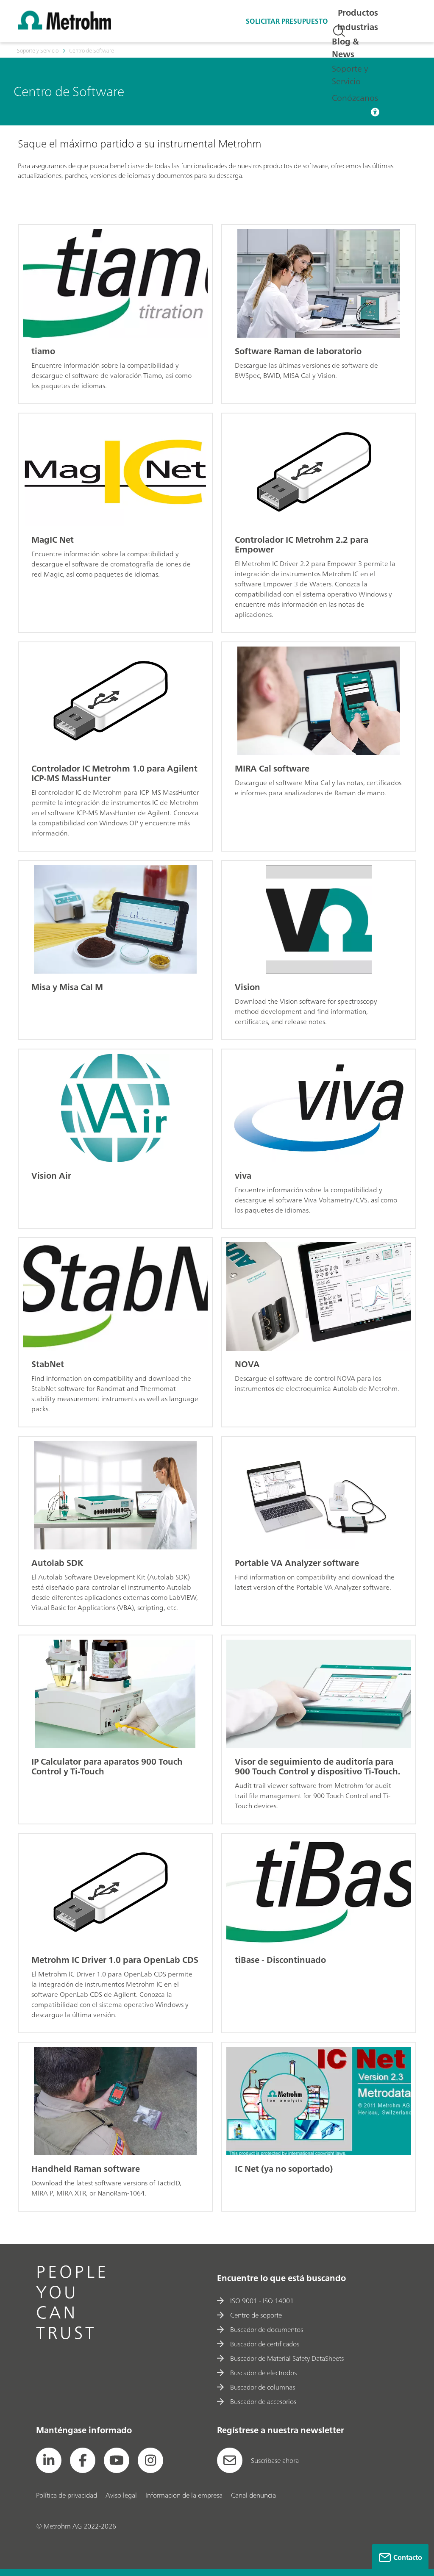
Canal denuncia (253, 2495)
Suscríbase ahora (275, 2460)
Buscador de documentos (267, 2329)
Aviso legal (121, 2495)
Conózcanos (355, 98)
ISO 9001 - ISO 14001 (262, 2301)
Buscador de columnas (263, 2387)
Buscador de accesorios (263, 2401)
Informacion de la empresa (184, 2495)
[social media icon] (49, 2460)
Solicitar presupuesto (287, 21)
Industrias (358, 27)
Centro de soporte (256, 2315)
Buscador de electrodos (263, 2373)
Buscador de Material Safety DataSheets (287, 2358)
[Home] (64, 27)
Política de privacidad (67, 2495)
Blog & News (345, 48)
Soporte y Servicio (350, 75)
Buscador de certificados (265, 2344)
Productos (358, 12)
